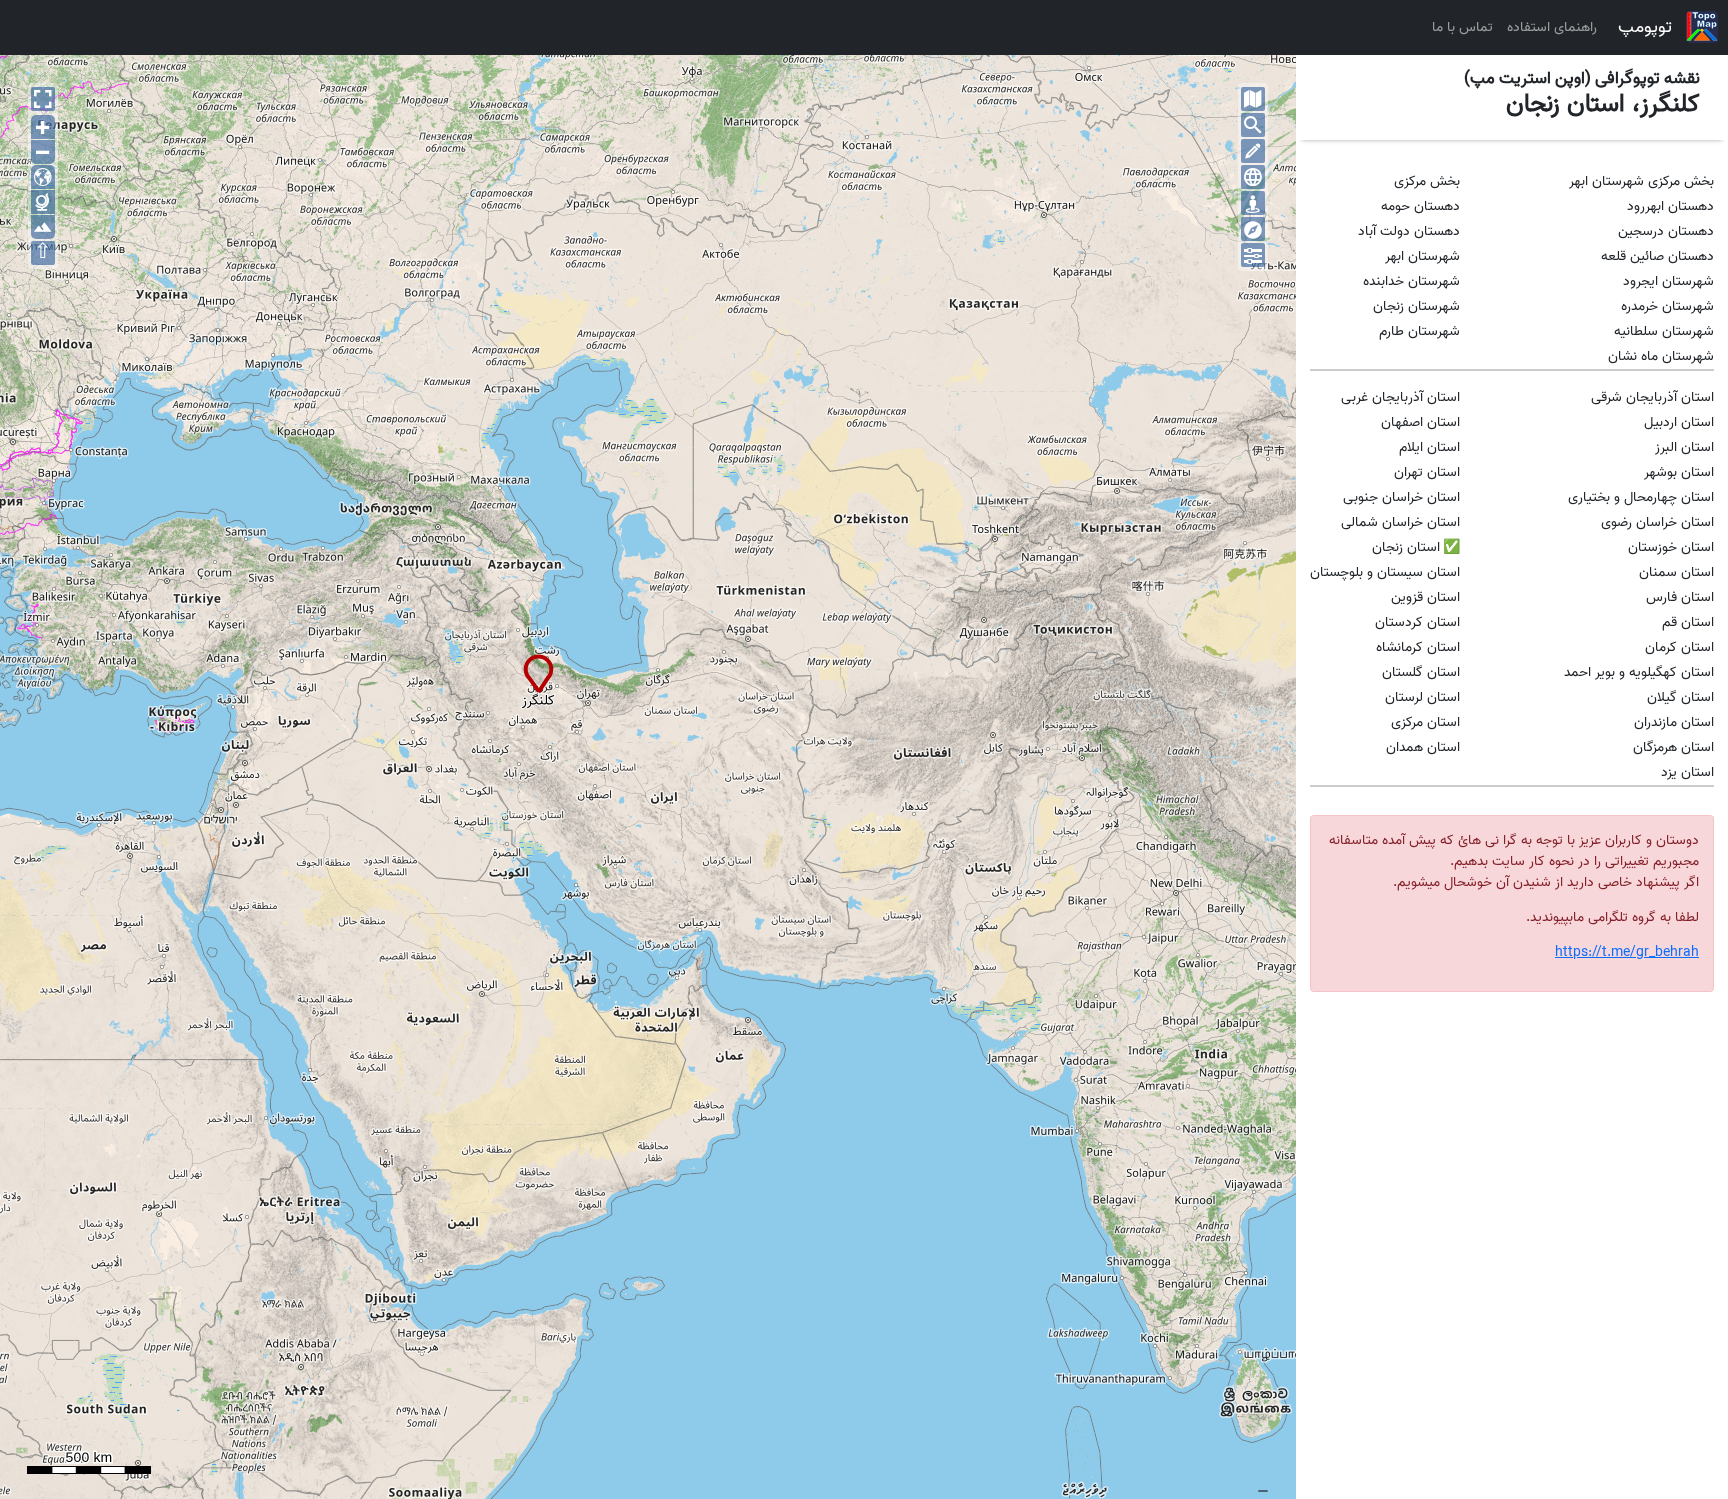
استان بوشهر (1679, 472)
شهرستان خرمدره (1667, 306)
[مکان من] (1253, 203)
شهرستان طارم (1419, 331)
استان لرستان (1422, 697)
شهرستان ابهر (1422, 256)
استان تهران (1427, 472)
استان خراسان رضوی (1657, 522)
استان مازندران (1674, 722)
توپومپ (1645, 27)
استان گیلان (1680, 697)
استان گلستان (1421, 672)
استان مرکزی (1425, 722)
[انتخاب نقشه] (1253, 99)
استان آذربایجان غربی (1400, 397)
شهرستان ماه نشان (1661, 356)
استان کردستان (1417, 622)
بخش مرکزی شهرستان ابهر (1641, 181)
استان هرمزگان (1673, 747)
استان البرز (1684, 447)
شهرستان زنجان (1416, 306)
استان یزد (1687, 772)
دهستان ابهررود (1670, 206)
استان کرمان (1679, 647)
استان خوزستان (1671, 547)
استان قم (1688, 622)
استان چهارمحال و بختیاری (1641, 497)
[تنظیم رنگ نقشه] (1253, 255)
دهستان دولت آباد (1409, 231)
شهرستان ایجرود (1668, 281)
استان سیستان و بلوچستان (1385, 572)
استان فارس (1680, 597)
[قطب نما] (1253, 229)
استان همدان (1423, 747)
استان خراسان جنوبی (1401, 497)
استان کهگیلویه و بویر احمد (1639, 672)
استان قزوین (1425, 597)
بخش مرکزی (1427, 181)
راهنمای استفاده (1552, 27)
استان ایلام (1429, 447)
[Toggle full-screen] (43, 99)
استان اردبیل (1679, 422)
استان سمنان (1676, 572)
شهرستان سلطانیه (1664, 331)
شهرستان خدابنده (1411, 281)
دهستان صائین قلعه (1657, 256)
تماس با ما (1462, 27)
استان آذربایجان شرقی (1652, 397)
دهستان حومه (1420, 206)
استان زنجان (1406, 547)
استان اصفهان (1420, 422)
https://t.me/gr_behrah (1627, 952)
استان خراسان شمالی (1400, 522)
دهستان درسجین (1666, 231)
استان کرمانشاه (1418, 647)
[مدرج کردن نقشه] (1253, 177)
